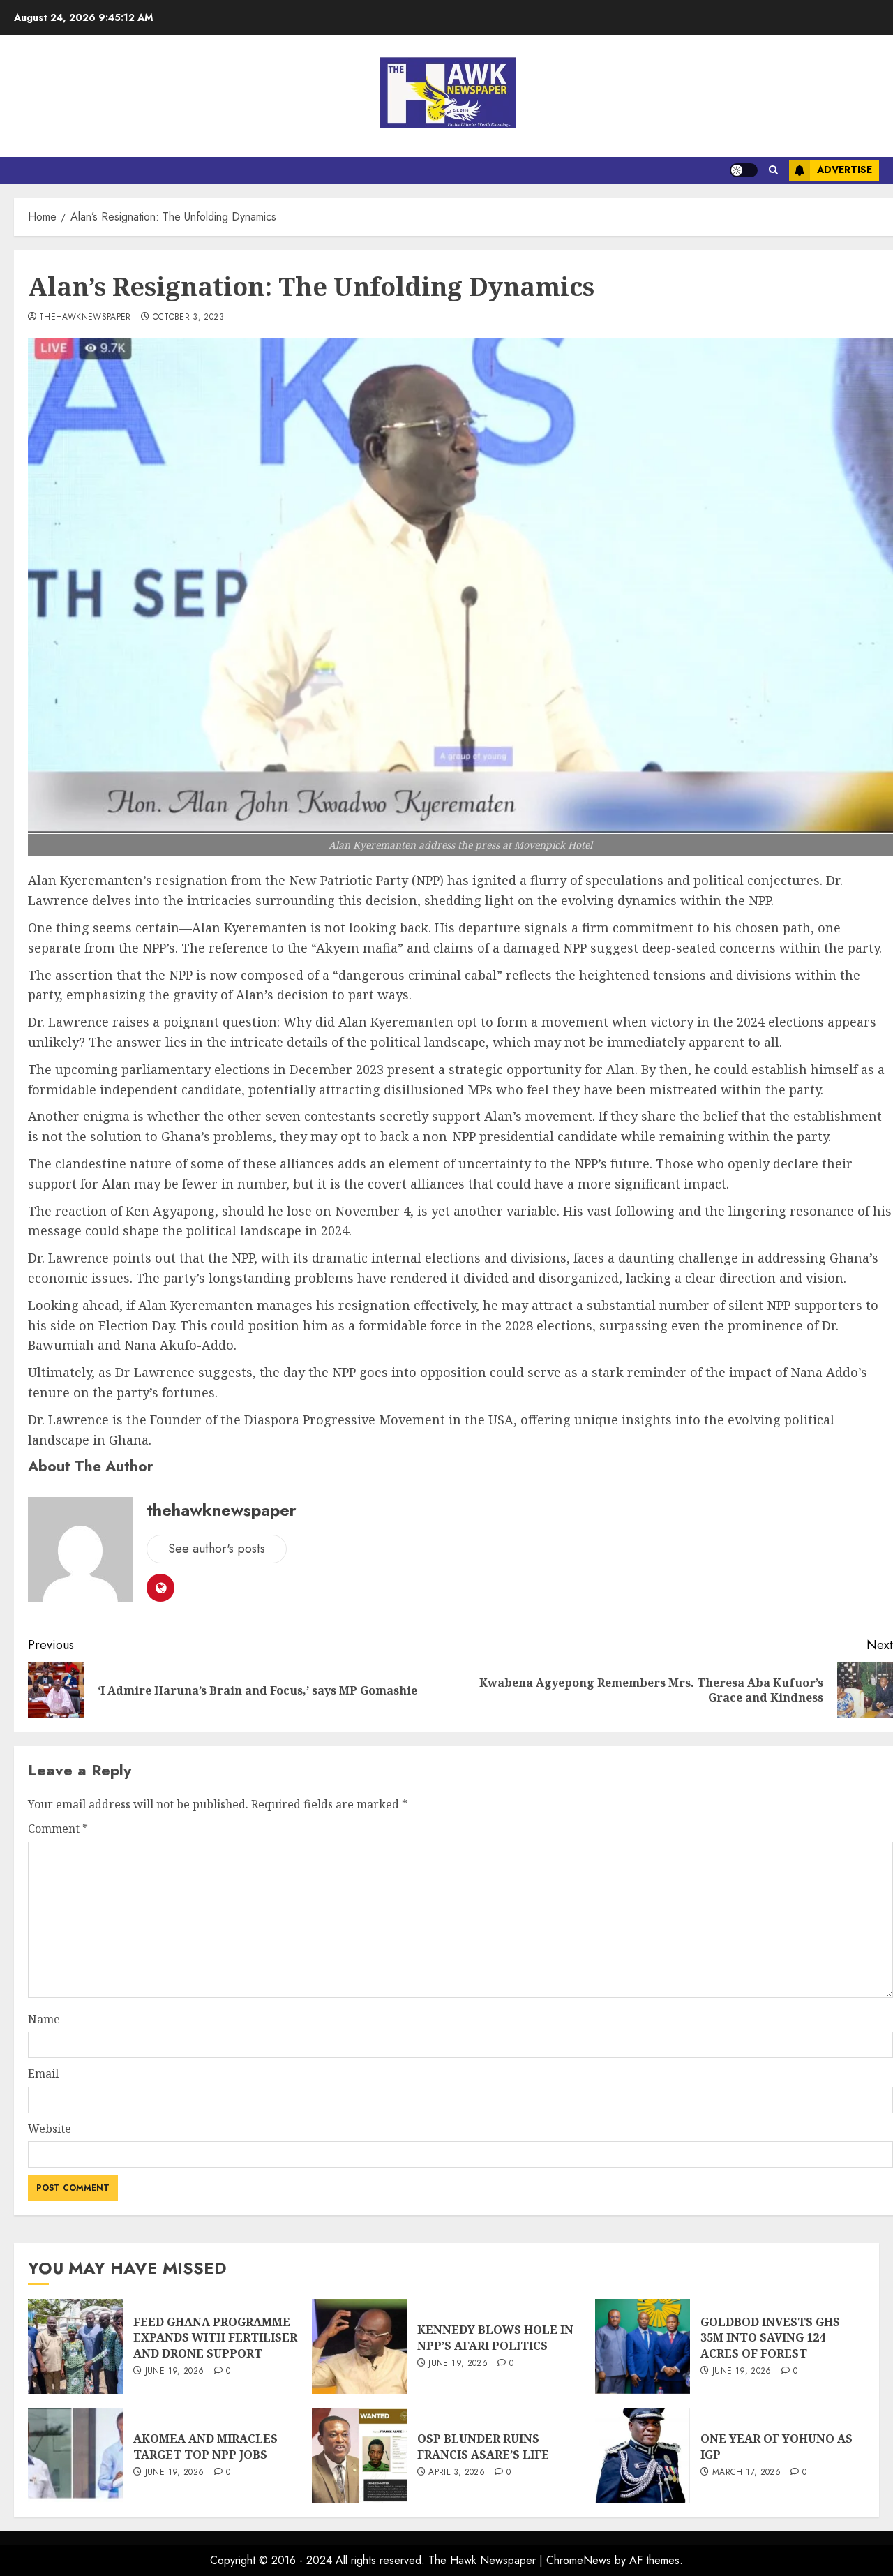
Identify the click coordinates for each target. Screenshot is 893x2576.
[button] (773, 170)
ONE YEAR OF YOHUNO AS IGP (776, 2446)
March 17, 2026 (746, 2473)
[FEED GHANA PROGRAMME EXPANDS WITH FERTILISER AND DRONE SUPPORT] (75, 2346)
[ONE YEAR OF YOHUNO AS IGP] (643, 2455)
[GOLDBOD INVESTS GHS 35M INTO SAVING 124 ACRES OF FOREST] (643, 2346)
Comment (58, 1829)
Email (43, 2074)
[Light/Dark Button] (744, 170)
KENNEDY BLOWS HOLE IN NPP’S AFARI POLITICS (495, 2337)
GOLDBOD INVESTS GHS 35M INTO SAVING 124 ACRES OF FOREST (770, 2338)
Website (50, 2129)
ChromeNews (579, 2560)
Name (44, 2019)
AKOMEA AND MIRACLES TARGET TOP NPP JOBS (205, 2446)
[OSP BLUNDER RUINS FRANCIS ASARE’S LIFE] (359, 2455)
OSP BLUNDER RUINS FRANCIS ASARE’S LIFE (483, 2446)
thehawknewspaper (85, 318)
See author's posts (217, 1549)
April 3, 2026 (457, 2473)
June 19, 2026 (175, 2372)
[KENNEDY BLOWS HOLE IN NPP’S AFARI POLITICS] (359, 2346)
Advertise (845, 170)
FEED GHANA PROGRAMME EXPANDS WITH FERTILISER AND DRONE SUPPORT (215, 2338)
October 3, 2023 (188, 318)
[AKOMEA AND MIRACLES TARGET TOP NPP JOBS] (75, 2455)
